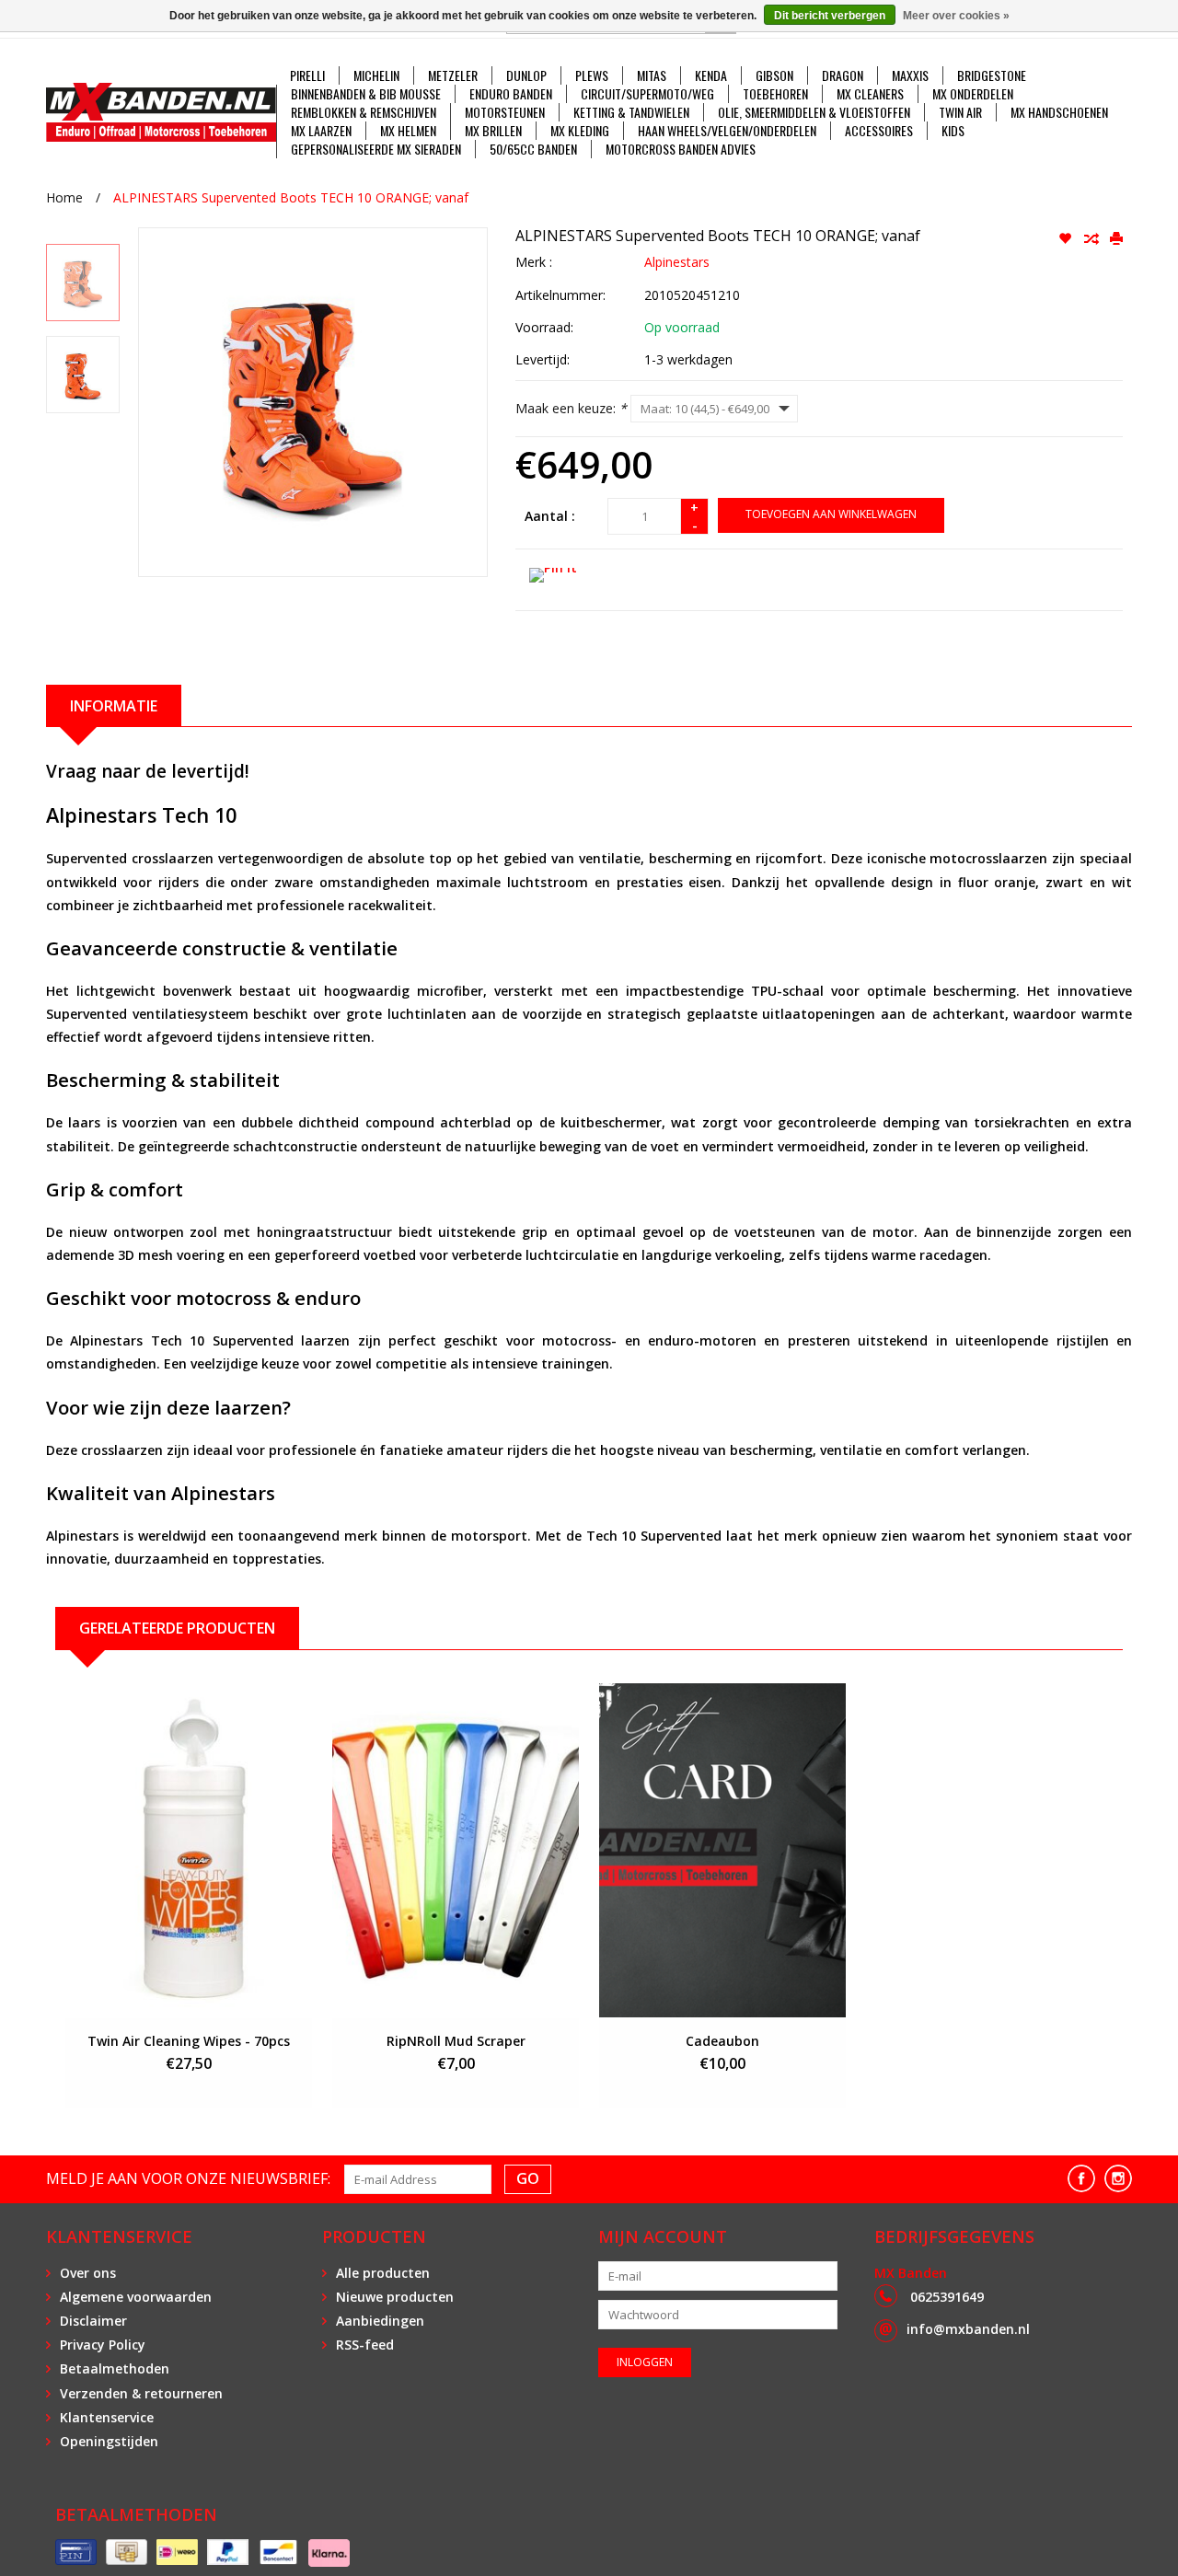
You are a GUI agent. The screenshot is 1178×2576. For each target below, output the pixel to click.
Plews (592, 75)
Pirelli (307, 75)
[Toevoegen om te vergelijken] (1092, 239)
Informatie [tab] (114, 706)
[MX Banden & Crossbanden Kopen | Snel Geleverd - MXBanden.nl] (161, 112)
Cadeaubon (722, 2041)
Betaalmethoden (115, 2368)
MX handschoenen (1059, 112)
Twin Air (960, 112)
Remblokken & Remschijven (364, 112)
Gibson (774, 75)
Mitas (652, 75)
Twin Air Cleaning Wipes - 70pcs (189, 2041)
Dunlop (526, 75)
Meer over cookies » (956, 16)
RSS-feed (365, 2345)
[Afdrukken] (1116, 239)
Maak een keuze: (571, 408)
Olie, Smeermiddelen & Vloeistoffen (814, 112)
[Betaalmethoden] (76, 2553)
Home (64, 197)
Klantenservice (107, 2417)
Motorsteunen (505, 112)
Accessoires (879, 131)
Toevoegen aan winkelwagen (831, 514)
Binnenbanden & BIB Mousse (366, 94)
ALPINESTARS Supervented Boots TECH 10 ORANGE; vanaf (291, 197)
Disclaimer (93, 2321)
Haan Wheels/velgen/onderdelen (727, 131)
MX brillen (493, 131)
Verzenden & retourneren (141, 2393)
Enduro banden (511, 94)
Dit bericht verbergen (830, 16)
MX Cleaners (870, 94)
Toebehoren (775, 94)
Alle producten (383, 2273)
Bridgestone (992, 75)
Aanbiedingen (380, 2321)
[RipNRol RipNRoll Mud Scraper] (456, 1850)
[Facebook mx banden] (1081, 2178)
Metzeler (453, 75)
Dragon (843, 75)
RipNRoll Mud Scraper (456, 2041)
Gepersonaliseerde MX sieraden (376, 149)
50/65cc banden (533, 149)
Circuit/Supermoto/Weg (647, 94)
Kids (953, 131)
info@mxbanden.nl (968, 2329)
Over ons (88, 2273)
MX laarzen (321, 131)
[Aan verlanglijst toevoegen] (1067, 239)
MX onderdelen (973, 94)
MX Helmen (408, 131)
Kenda (711, 75)
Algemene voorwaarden (136, 2297)
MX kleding (580, 131)
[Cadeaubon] (722, 1850)
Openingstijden (109, 2441)
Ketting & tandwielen (631, 112)
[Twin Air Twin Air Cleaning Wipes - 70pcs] (189, 1850)
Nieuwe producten (395, 2297)
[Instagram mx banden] (1118, 2178)
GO (528, 2178)
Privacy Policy (103, 2345)
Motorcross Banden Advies (681, 149)
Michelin (376, 75)
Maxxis (910, 75)
